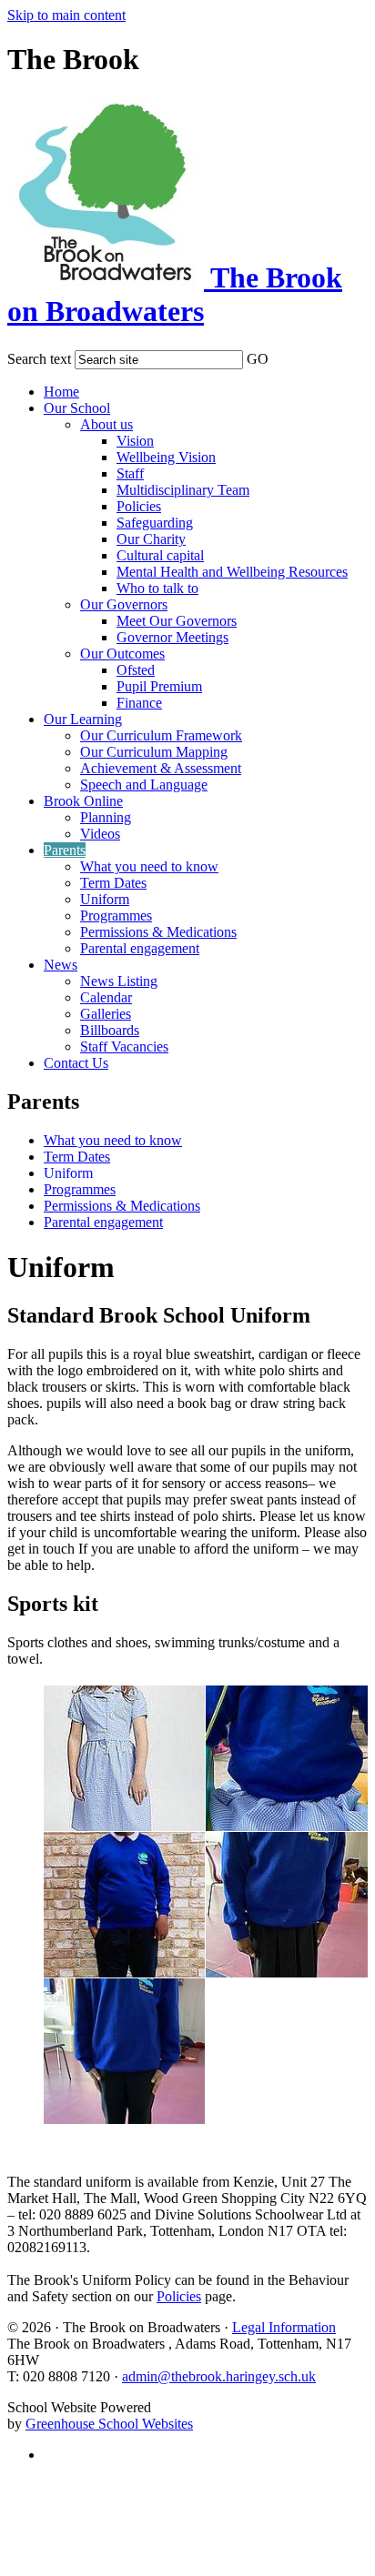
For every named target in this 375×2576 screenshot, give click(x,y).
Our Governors (124, 604)
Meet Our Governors (177, 621)
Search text (39, 359)
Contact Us (76, 1063)
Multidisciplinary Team (183, 490)
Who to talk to (157, 588)
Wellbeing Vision (166, 457)
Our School (77, 408)
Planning (106, 817)
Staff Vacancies (124, 1046)
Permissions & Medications (158, 932)
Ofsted (136, 670)
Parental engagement (140, 948)
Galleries (106, 1014)
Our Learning (83, 719)
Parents (65, 850)
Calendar (106, 997)
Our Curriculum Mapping (154, 752)
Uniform (105, 899)
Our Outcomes (122, 654)
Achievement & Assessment (161, 768)
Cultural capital (160, 555)
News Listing (119, 981)
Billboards (110, 1030)
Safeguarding (155, 523)
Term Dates (113, 883)
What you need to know (149, 866)
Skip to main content (66, 15)
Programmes (116, 916)
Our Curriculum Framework (161, 735)
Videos (100, 834)
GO (258, 359)
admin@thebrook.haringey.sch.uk (219, 2376)
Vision (135, 441)
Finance (139, 703)
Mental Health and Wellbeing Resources (232, 572)
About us (106, 424)
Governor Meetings (172, 637)
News (61, 965)
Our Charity (151, 539)
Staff (130, 473)
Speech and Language (144, 785)
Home (61, 392)
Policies (139, 506)
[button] (280, 356)
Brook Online (83, 801)
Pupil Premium (159, 686)
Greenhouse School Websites (109, 2424)
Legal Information (284, 2327)
